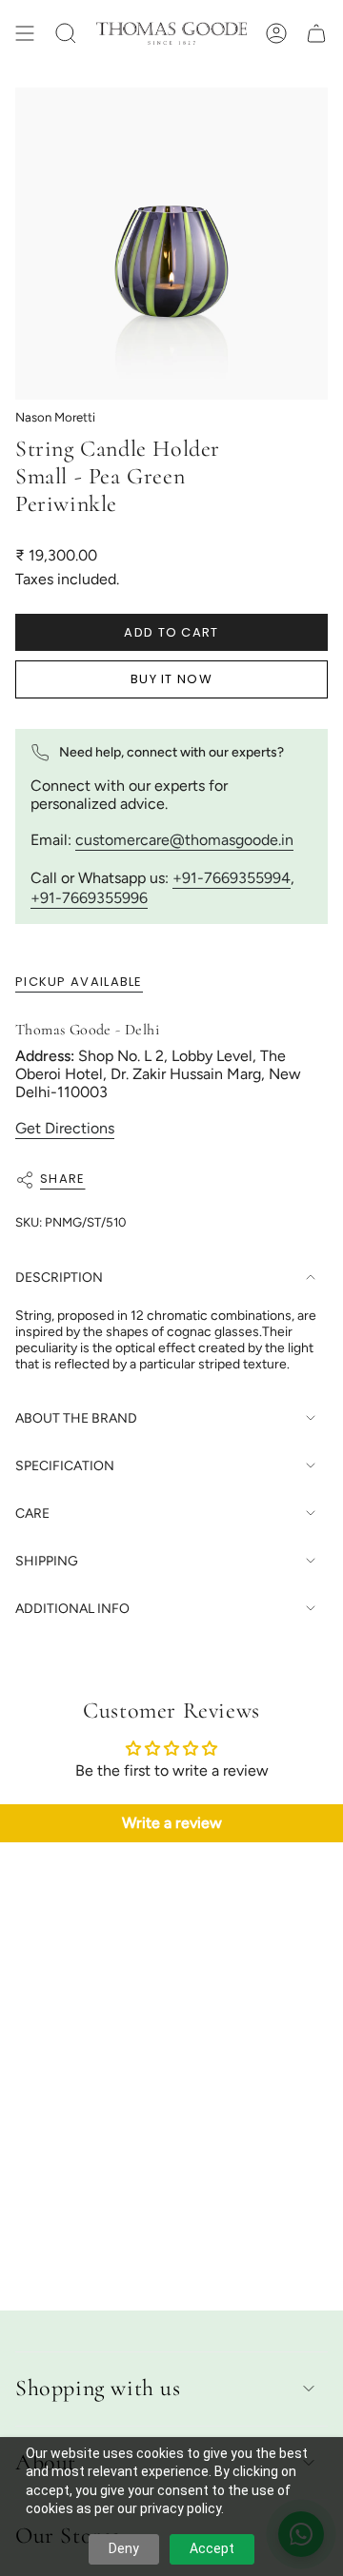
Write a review (172, 1823)
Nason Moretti (55, 417)
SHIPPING (47, 1561)
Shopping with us (98, 2388)
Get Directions (65, 1128)
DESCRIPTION (59, 1278)
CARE (32, 1514)
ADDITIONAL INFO (72, 1609)
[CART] (316, 33)
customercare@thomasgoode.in (184, 840)
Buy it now (171, 679)
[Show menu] (25, 33)
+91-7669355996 (89, 898)
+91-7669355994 (232, 878)
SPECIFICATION (65, 1466)
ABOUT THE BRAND (76, 1418)
